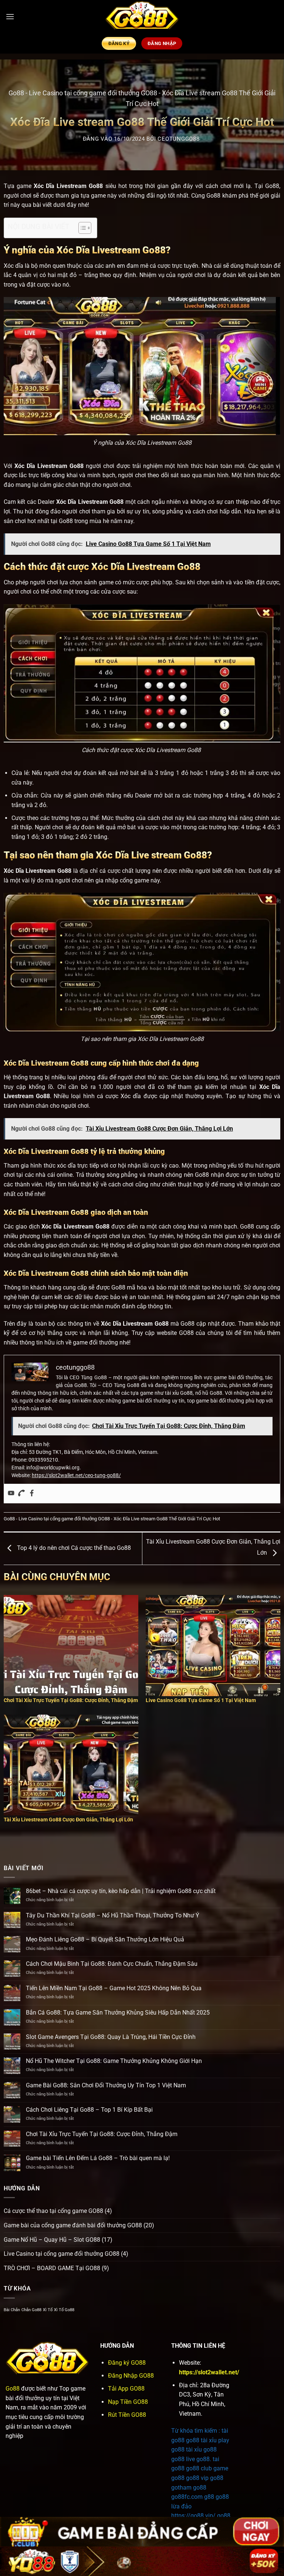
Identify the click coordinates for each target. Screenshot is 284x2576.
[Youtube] (11, 1494)
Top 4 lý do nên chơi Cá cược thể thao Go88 (73, 1548)
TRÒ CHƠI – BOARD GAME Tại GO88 (52, 2268)
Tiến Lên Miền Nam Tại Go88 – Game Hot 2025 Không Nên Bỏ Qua (114, 1988)
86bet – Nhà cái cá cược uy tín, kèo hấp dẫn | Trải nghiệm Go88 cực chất (121, 1891)
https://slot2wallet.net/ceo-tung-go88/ (76, 1475)
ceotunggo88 (178, 139)
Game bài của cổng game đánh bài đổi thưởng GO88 (73, 2225)
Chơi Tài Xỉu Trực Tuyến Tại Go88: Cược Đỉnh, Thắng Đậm (102, 2134)
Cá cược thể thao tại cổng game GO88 (53, 2211)
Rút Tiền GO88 (127, 2415)
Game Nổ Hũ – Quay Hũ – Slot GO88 (52, 2240)
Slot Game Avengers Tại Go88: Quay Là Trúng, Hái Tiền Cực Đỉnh (111, 2037)
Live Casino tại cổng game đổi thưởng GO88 (93, 93)
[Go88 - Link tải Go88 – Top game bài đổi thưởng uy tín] (142, 17)
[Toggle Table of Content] (81, 228)
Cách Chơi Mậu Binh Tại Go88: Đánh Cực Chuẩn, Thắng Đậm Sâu (112, 1964)
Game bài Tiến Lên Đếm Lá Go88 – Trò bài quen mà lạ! (98, 2158)
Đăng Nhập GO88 (131, 2376)
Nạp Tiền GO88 (128, 2402)
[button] (10, 16)
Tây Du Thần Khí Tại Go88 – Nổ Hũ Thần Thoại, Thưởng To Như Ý (113, 1915)
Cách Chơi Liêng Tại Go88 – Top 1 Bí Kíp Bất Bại (89, 2110)
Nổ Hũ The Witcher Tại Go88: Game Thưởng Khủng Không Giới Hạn (114, 2061)
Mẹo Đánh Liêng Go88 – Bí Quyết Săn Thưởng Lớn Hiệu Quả (105, 1939)
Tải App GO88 (126, 2389)
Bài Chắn (12, 2310)
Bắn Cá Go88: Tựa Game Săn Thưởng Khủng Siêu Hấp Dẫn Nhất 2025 (118, 2013)
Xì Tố (48, 2310)
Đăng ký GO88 (127, 2363)
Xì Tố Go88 (64, 2310)
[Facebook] (32, 1494)
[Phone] (21, 1494)
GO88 (186, 1333)
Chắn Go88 (31, 2310)
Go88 (16, 93)
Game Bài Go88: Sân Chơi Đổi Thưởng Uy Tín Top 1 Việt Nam (106, 2085)
